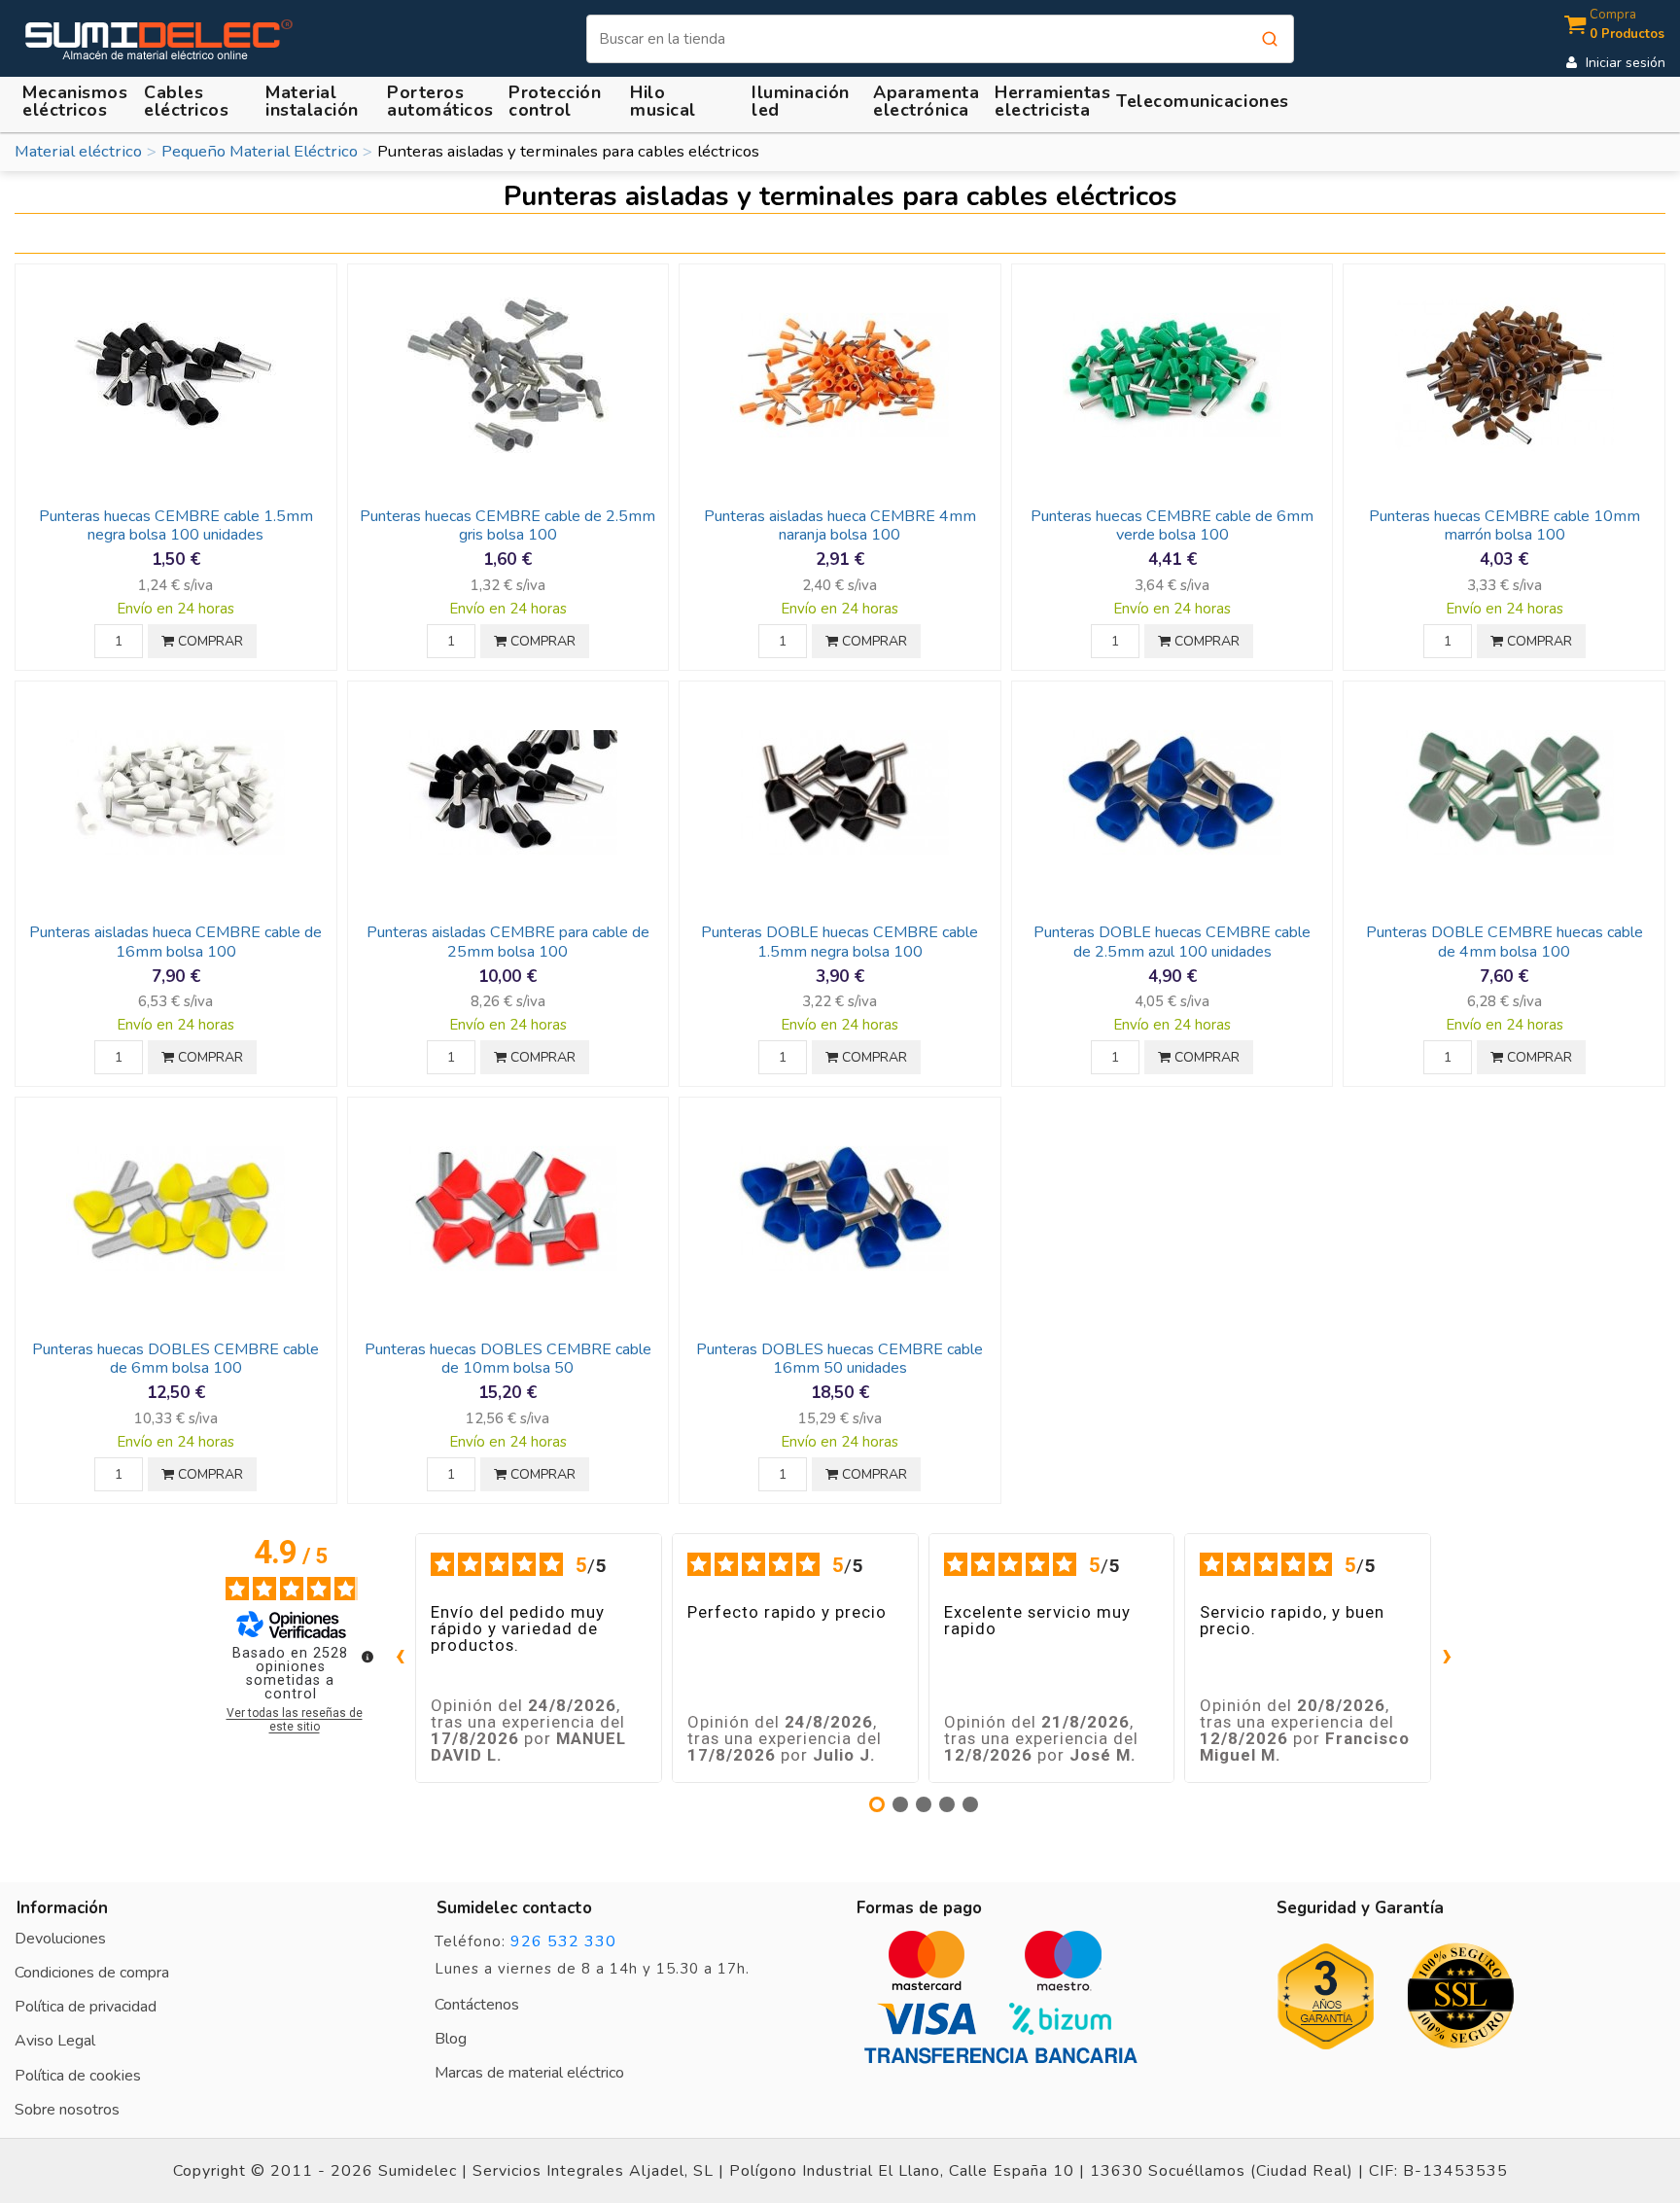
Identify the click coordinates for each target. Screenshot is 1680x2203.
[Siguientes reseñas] (1447, 1658)
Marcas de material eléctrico (529, 2073)
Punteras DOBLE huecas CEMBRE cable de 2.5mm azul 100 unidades (1172, 942)
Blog (451, 2039)
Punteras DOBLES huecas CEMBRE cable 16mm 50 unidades (840, 1359)
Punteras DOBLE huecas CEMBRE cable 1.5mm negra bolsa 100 (840, 942)
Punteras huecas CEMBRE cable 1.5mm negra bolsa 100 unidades (176, 525)
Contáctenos (477, 2005)
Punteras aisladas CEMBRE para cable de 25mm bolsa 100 (508, 942)
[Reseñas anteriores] (400, 1658)
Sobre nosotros (67, 2110)
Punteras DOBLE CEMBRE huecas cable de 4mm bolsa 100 (1505, 942)
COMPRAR (209, 641)
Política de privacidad (86, 2007)
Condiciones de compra (92, 1973)
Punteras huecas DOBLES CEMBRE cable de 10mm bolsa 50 (508, 1359)
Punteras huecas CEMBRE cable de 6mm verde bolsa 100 (1172, 525)
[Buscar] (1270, 39)
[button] (315, 101)
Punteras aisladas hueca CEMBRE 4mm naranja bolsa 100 (840, 525)
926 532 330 (563, 1941)
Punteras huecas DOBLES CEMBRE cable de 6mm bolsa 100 (175, 1359)
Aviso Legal (55, 2041)
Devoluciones (60, 1939)
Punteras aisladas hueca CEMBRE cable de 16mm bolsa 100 (175, 942)
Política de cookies (78, 2076)
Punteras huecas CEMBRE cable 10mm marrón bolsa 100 (1505, 525)
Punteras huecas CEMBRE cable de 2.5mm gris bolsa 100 (507, 525)
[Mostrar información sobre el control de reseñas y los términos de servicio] (367, 1657)
